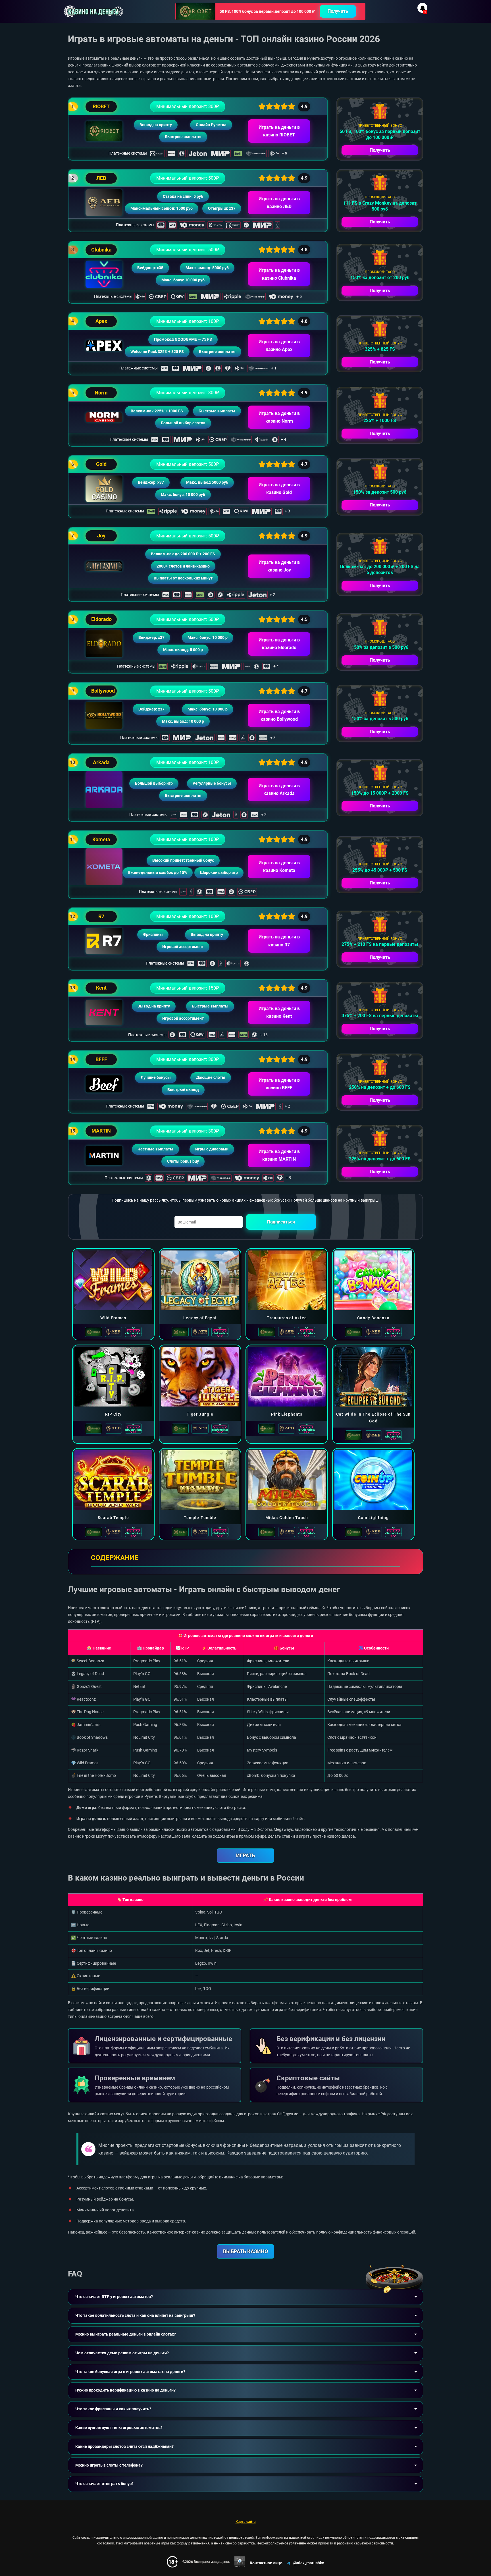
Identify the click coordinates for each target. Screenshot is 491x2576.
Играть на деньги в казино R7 (279, 941)
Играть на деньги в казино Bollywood (279, 715)
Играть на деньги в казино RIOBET (279, 131)
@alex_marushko (309, 2563)
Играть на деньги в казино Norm (279, 417)
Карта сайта (246, 2522)
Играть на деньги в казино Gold (279, 489)
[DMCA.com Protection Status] (240, 2562)
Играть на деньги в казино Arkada (279, 790)
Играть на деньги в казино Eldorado (279, 644)
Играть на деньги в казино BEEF (279, 1084)
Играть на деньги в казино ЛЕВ (279, 203)
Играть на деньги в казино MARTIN (279, 1155)
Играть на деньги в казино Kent (279, 1012)
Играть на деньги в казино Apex (279, 346)
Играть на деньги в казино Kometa (279, 867)
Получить (338, 11)
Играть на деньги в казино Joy (279, 566)
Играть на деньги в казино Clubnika (279, 274)
